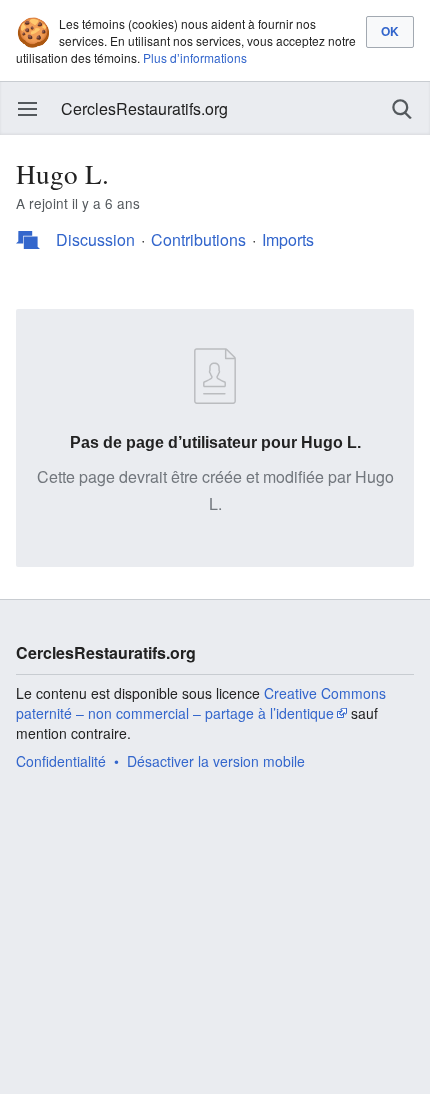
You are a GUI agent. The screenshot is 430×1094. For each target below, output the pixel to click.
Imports (288, 239)
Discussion (95, 239)
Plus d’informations (195, 57)
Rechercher (402, 109)
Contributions (198, 239)
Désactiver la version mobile (216, 761)
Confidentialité (61, 761)
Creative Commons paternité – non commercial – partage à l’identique (201, 703)
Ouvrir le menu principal (28, 109)
